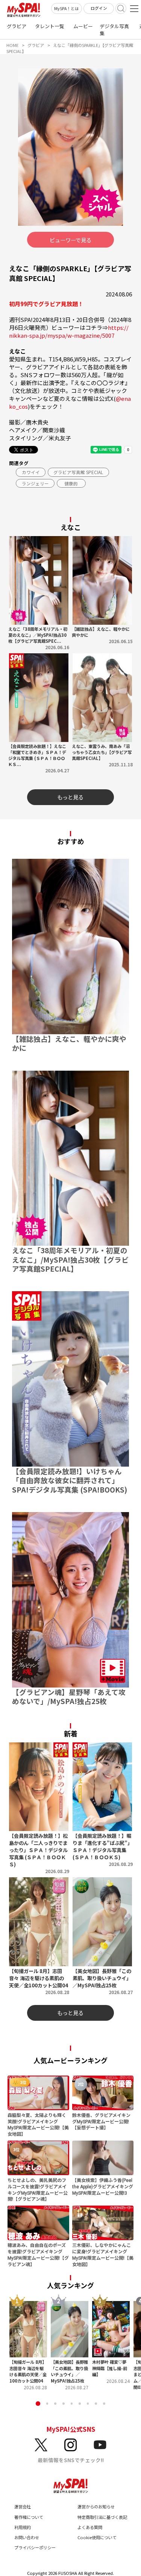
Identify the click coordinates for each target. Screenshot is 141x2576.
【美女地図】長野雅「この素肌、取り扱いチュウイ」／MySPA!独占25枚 (69, 2371)
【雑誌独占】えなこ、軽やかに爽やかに (101, 632)
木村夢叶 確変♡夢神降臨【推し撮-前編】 (110, 2368)
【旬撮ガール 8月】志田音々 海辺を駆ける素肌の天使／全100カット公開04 (28, 2371)
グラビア (17, 26)
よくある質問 (90, 2527)
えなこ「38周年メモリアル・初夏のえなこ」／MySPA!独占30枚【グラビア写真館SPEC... (38, 635)
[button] (38, 2403)
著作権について (29, 2517)
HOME (12, 45)
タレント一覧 (50, 26)
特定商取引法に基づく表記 (102, 2517)
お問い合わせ (27, 2537)
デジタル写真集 (114, 30)
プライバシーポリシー (35, 2547)
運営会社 (23, 2507)
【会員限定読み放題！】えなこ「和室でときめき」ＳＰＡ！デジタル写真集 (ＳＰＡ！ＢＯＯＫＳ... (37, 755)
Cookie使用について (97, 2537)
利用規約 (23, 2527)
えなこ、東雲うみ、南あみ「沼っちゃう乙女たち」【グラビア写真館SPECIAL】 (102, 752)
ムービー (83, 26)
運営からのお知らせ (96, 2507)
